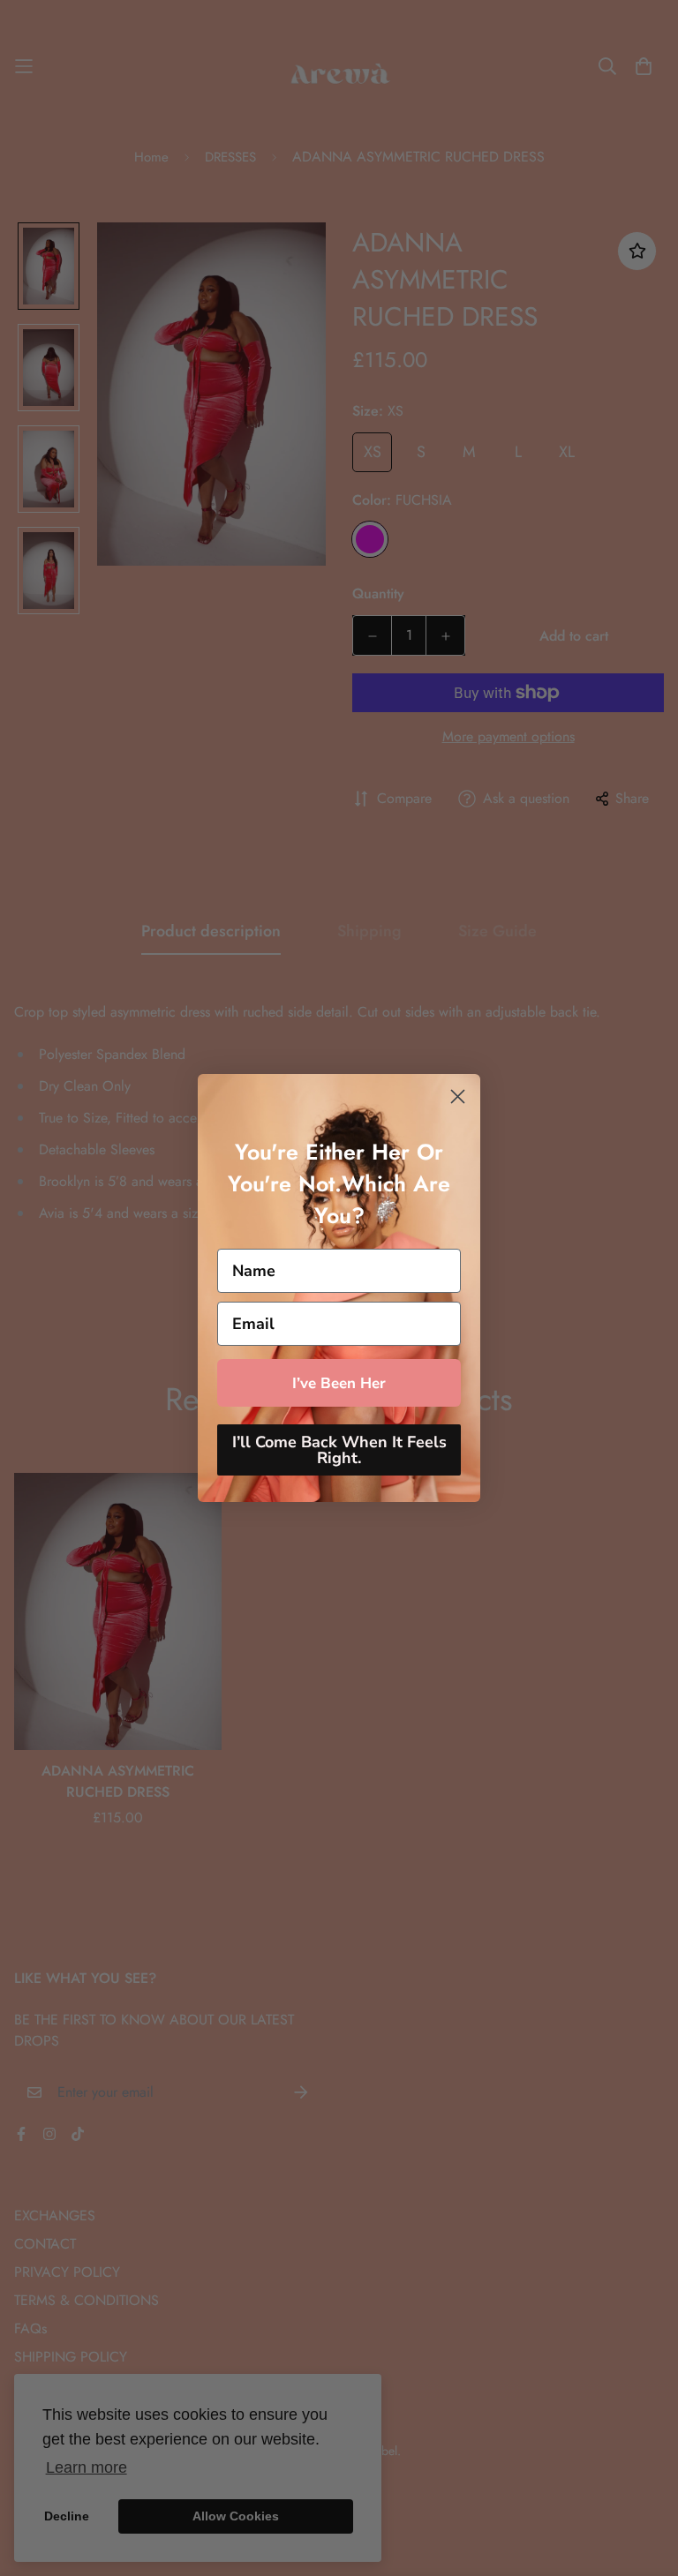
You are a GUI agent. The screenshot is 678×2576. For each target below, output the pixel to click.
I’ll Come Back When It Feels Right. (339, 1450)
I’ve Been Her (339, 1383)
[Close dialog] (458, 1096)
